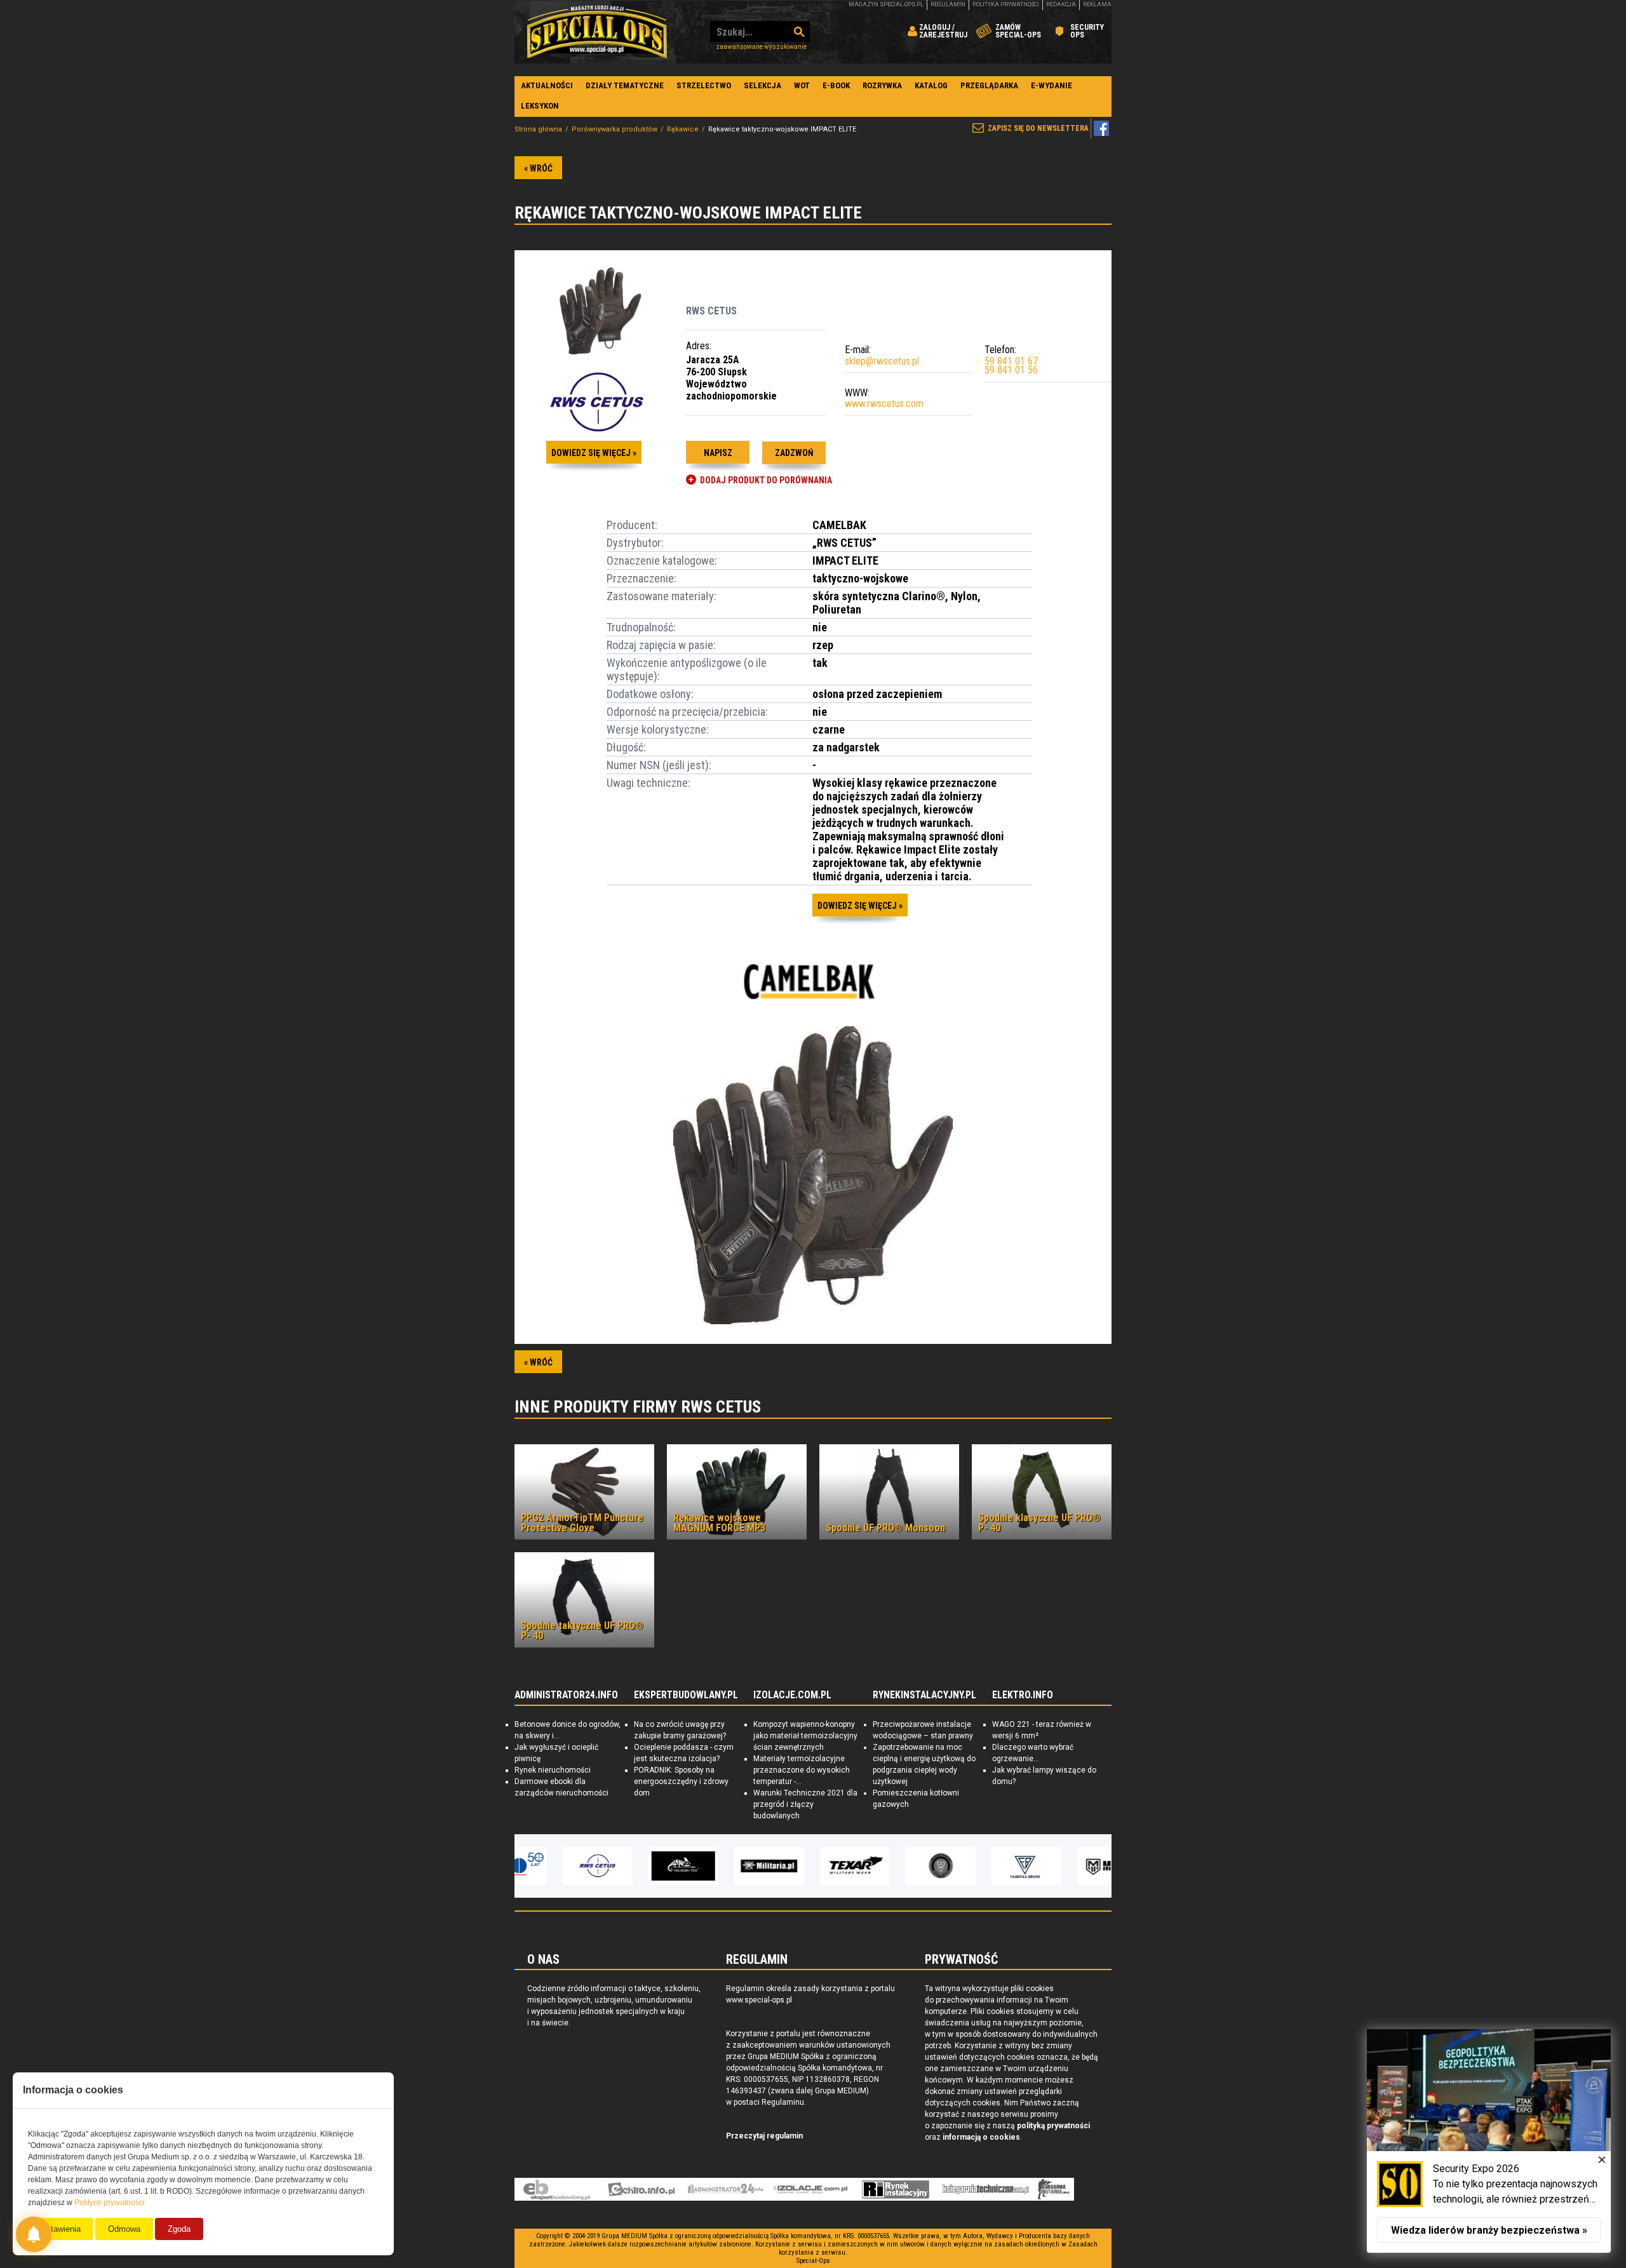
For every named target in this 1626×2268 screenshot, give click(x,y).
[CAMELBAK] (813, 981)
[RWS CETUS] (597, 403)
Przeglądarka (989, 85)
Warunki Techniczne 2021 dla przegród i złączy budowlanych (805, 1804)
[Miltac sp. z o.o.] (1070, 1866)
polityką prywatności (1053, 2126)
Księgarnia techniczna (986, 2189)
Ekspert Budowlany (557, 2189)
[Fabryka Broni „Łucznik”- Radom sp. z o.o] (984, 1866)
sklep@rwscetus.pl (882, 361)
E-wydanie (1052, 85)
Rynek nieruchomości (553, 1770)
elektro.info (641, 2189)
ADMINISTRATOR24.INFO (566, 1695)
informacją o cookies (981, 2137)
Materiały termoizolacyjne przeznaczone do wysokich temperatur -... (802, 1770)
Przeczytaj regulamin (764, 2136)
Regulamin (948, 4)
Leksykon (540, 106)
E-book (836, 85)
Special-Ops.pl (597, 32)
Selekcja (763, 85)
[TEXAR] (813, 1866)
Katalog (931, 85)
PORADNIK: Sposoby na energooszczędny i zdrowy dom (681, 1782)
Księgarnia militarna (1054, 2189)
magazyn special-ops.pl (886, 4)
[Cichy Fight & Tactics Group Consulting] (899, 1866)
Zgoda (179, 2229)
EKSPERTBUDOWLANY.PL (686, 1695)
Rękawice (683, 129)
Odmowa (124, 2229)
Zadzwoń (794, 453)
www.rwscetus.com (884, 404)
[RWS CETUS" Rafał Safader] (556, 1866)
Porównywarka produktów (615, 129)
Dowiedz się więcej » (594, 453)
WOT (802, 85)
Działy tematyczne (625, 85)
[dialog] (1489, 2141)
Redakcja (1061, 4)
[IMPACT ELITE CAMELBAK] (813, 1177)
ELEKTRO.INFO (1023, 1695)
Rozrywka (882, 85)
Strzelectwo (704, 85)
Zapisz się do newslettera (1038, 128)
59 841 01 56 (1011, 370)
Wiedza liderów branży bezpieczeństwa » (1489, 2230)
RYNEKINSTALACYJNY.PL (924, 1695)
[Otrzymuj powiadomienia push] (34, 2234)
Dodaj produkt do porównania (766, 480)
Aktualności (547, 85)
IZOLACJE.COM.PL (792, 1695)
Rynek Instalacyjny (896, 2189)
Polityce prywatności (110, 2203)
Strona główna (538, 129)
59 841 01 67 (1011, 361)
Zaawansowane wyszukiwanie (761, 47)
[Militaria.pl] (727, 1866)
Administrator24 (726, 2189)
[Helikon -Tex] (642, 1866)
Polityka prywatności (1006, 4)
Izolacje (811, 2189)
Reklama (1097, 4)
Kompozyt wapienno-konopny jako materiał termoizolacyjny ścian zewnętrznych (805, 1736)
